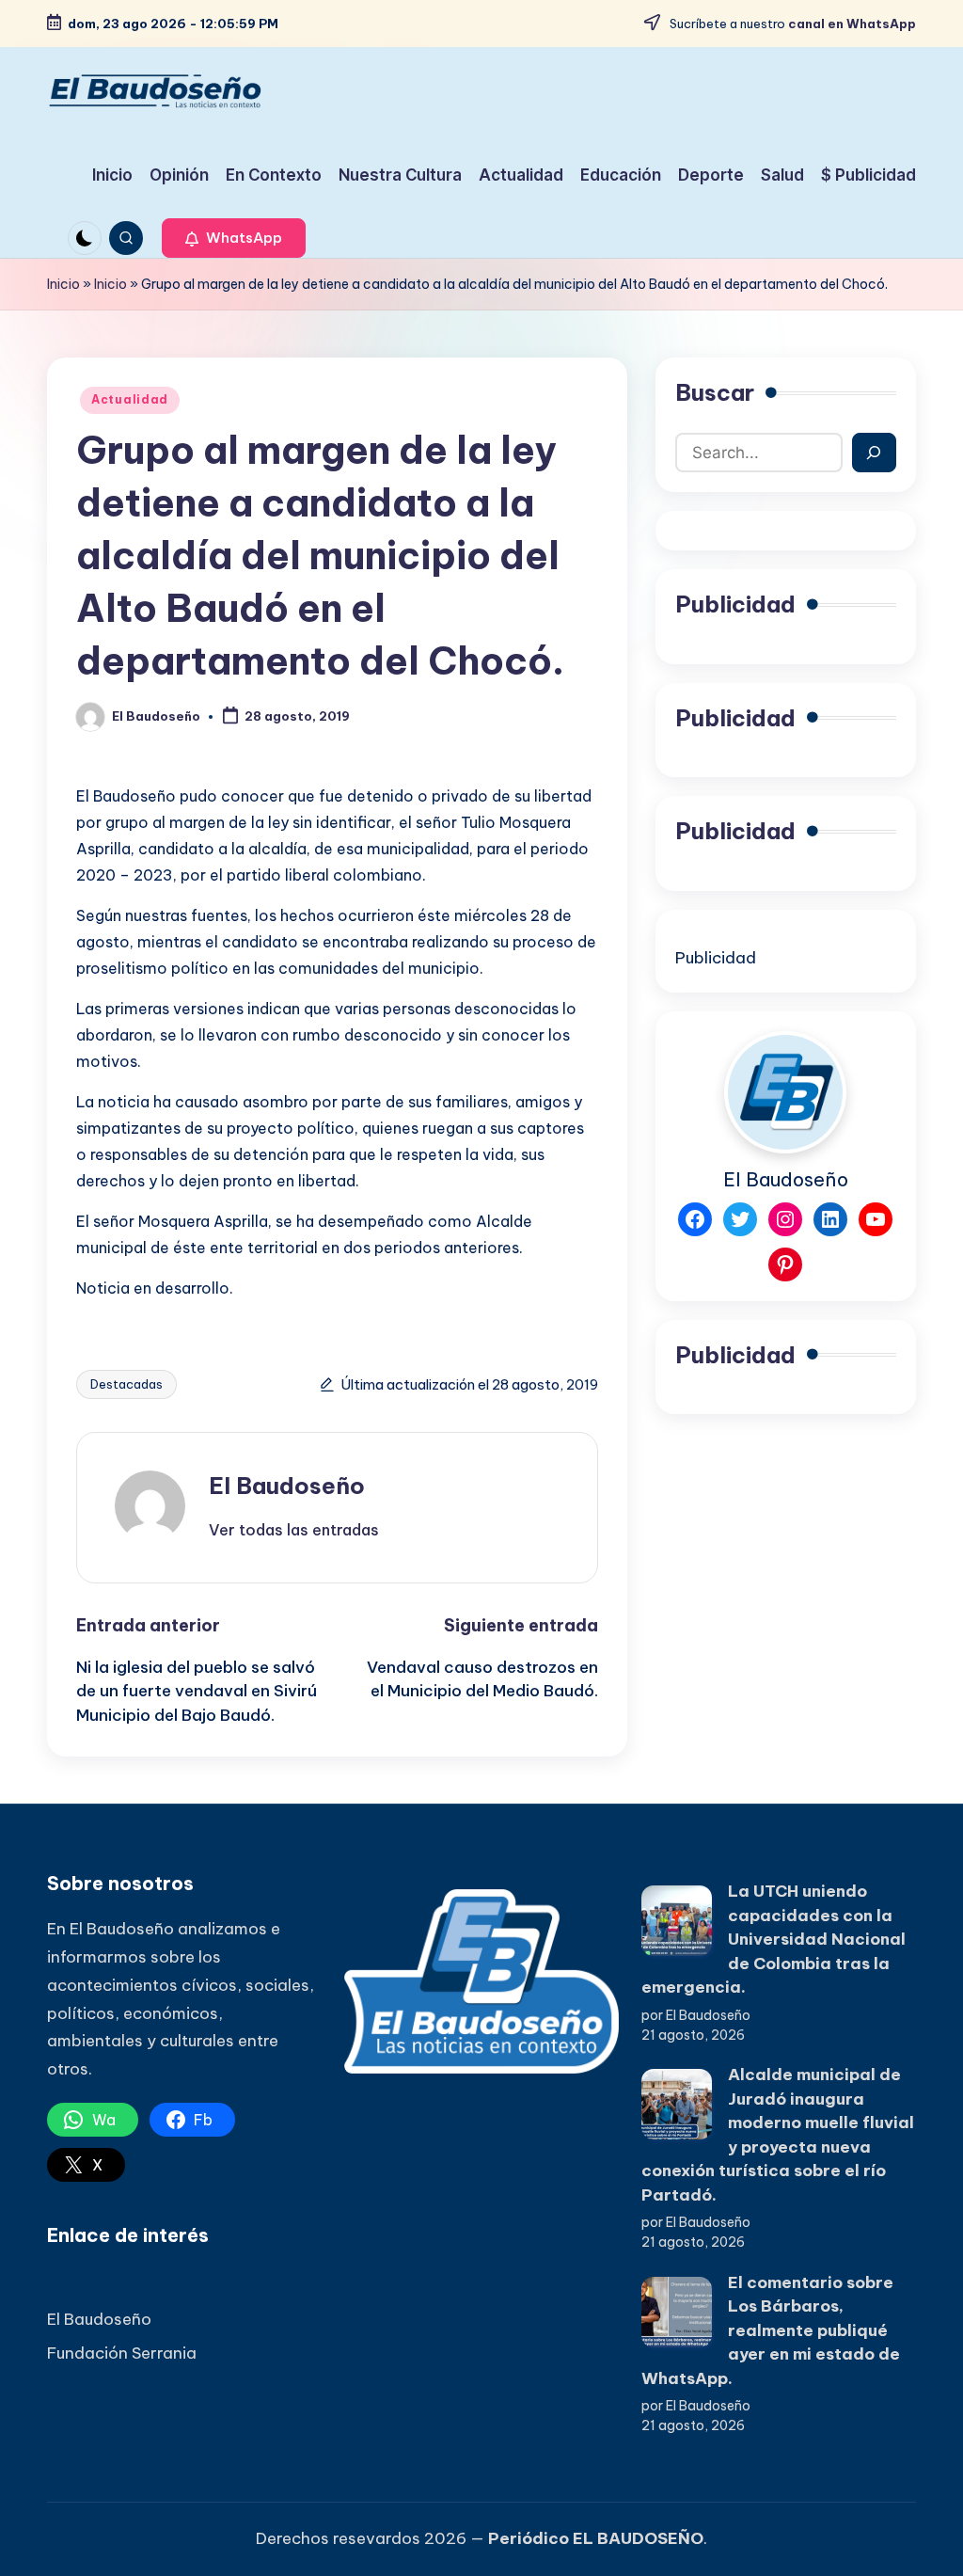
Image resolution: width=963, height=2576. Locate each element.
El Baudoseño (287, 1486)
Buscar (715, 392)
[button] (234, 238)
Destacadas (126, 1384)
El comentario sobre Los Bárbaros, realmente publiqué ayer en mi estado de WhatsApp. (771, 2330)
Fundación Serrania (122, 2353)
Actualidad (130, 399)
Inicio (63, 284)
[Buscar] (874, 453)
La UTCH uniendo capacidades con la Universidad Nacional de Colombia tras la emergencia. (774, 1939)
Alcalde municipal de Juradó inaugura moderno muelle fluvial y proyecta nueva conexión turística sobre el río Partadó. (778, 2135)
